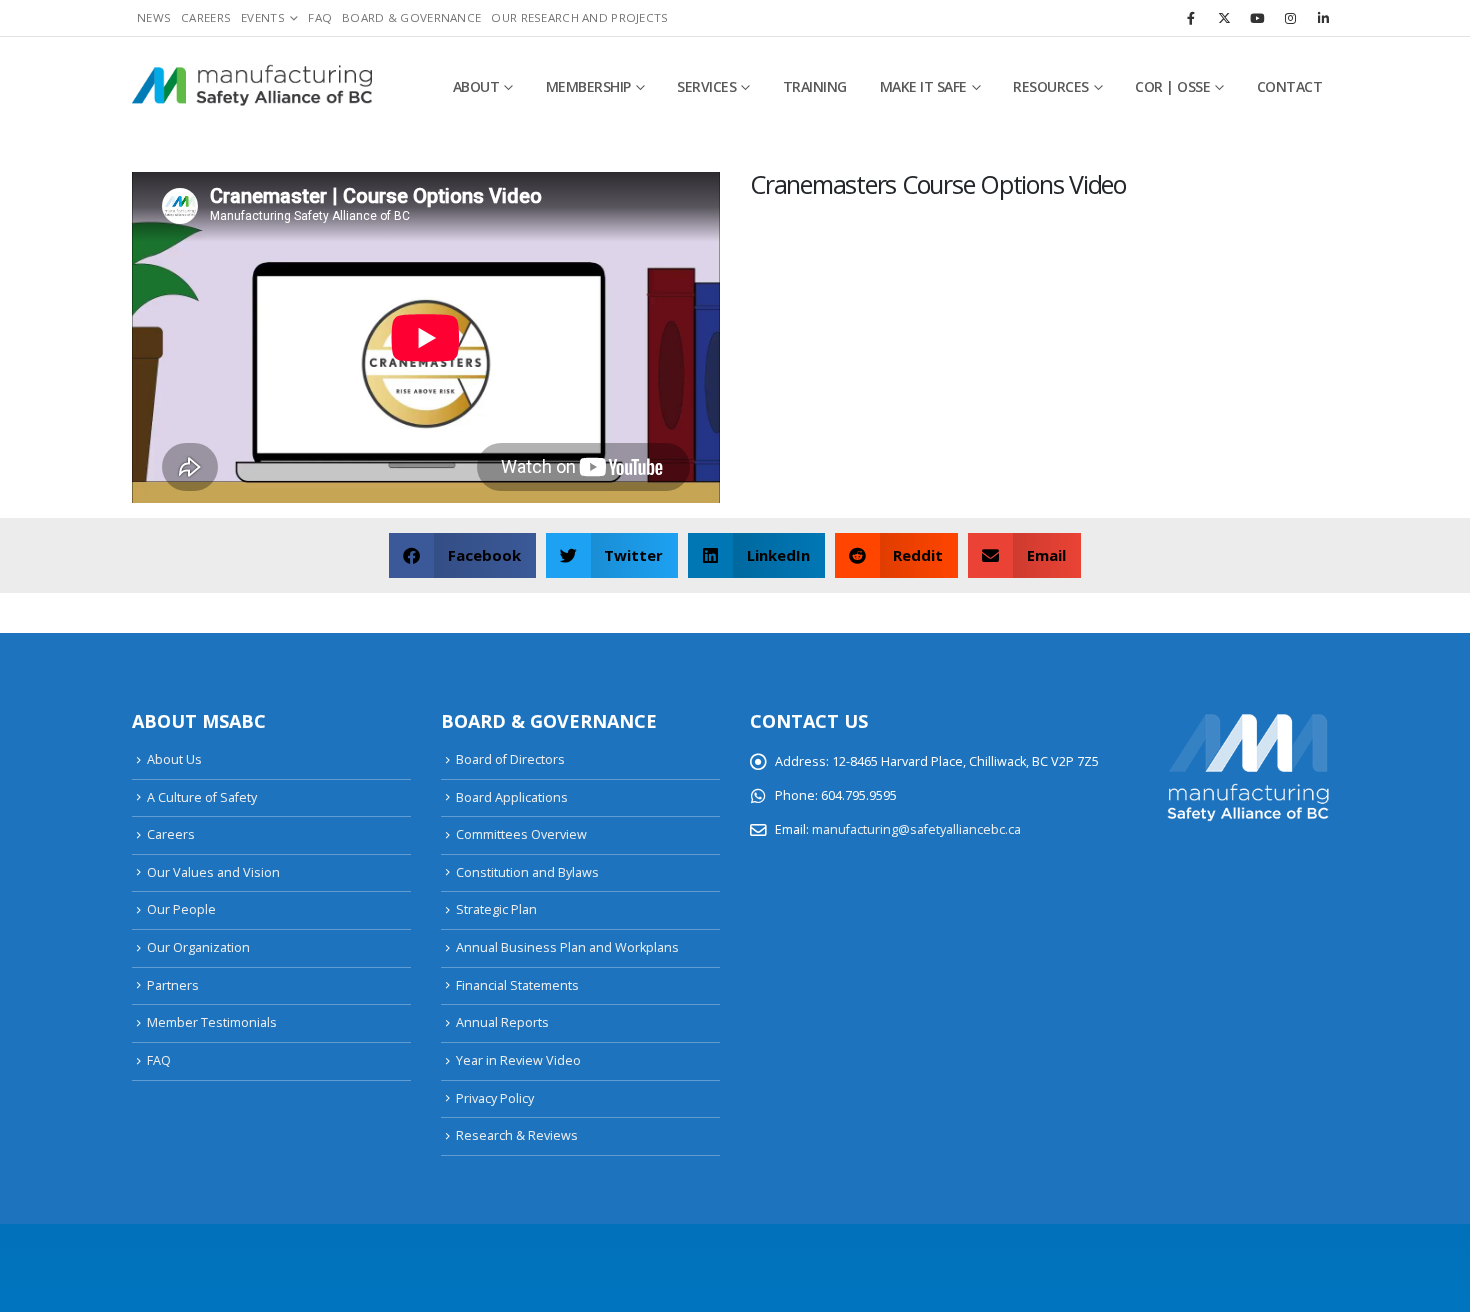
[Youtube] (1257, 18)
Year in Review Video (518, 1060)
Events (263, 17)
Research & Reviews (517, 1135)
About (476, 86)
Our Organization (198, 947)
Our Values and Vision (213, 872)
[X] (1224, 18)
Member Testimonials (212, 1022)
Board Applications (512, 797)
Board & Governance (411, 17)
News (154, 17)
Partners (173, 985)
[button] (462, 555)
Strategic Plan (496, 909)
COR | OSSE (1172, 86)
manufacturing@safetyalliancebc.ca (916, 829)
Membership (588, 86)
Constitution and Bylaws (527, 872)
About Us (174, 759)
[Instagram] (1290, 18)
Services (706, 86)
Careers (206, 17)
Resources (1051, 86)
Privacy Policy (495, 1098)
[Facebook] (1191, 18)
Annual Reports (502, 1022)
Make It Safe (923, 86)
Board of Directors (510, 759)
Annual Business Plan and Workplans (567, 947)
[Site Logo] (252, 87)
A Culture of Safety (202, 797)
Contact (1290, 86)
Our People (181, 909)
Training (815, 86)
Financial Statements (517, 985)
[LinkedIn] (1323, 18)
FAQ (320, 17)
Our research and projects (579, 17)
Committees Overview (521, 834)
